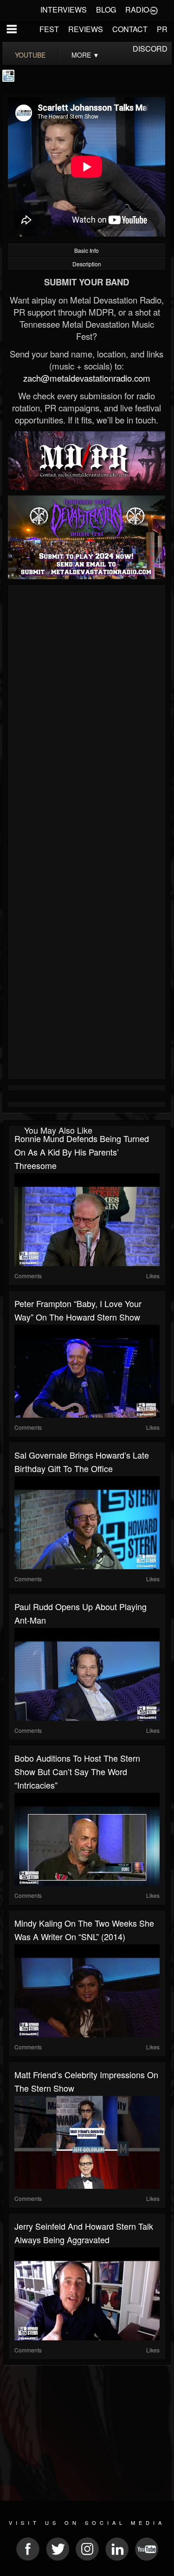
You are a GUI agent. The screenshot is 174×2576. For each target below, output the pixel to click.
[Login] (154, 10)
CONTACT (130, 29)
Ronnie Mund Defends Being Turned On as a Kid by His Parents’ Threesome (82, 1152)
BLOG (106, 10)
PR (162, 29)
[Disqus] (87, 712)
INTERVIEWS (64, 10)
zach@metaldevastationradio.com (87, 378)
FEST (49, 29)
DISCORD (150, 49)
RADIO (137, 10)
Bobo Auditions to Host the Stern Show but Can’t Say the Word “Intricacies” (77, 1771)
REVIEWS (86, 29)
